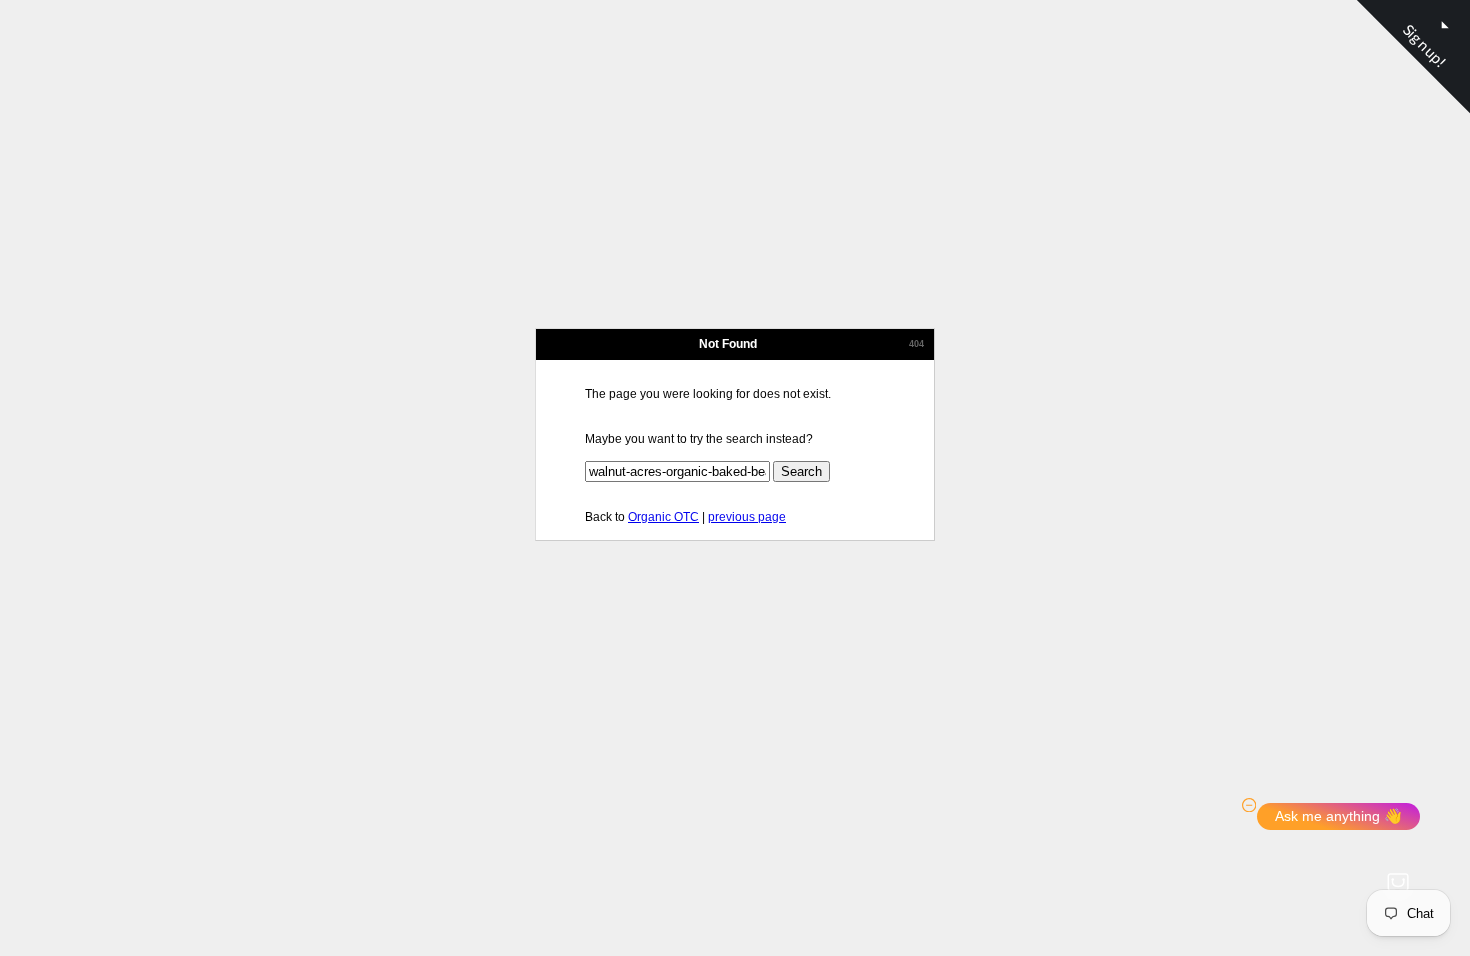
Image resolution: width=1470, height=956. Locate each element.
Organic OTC (663, 517)
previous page (747, 517)
